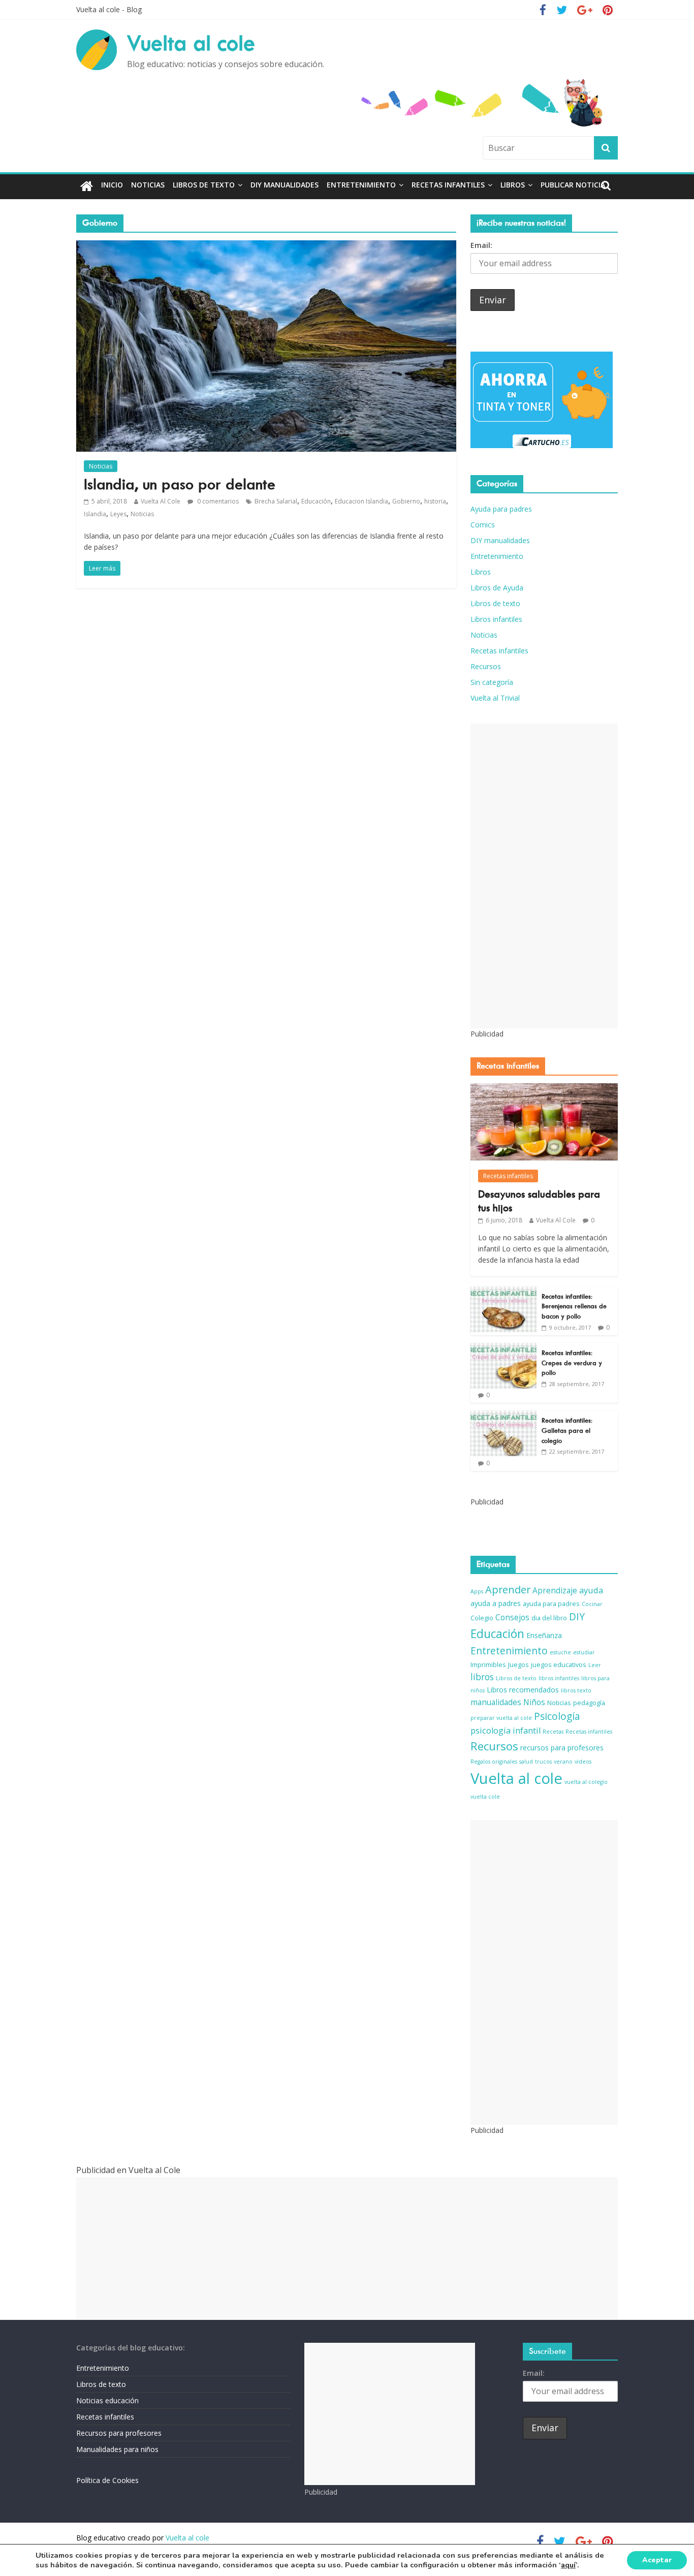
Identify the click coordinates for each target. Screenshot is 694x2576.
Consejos (512, 1617)
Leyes (118, 514)
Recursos (486, 666)
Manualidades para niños (117, 2449)
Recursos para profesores (119, 2433)
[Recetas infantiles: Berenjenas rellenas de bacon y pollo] (503, 1292)
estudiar (584, 1652)
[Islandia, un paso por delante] (266, 246)
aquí (568, 2565)
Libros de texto (204, 185)
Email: (481, 245)
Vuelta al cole (191, 43)
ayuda (591, 1590)
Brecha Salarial (276, 501)
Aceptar (657, 2560)
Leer (595, 1665)
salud (526, 1762)
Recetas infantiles (448, 185)
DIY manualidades (285, 185)
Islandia (95, 514)
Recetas (553, 1732)
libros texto (576, 1690)
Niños (534, 1702)
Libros (513, 185)
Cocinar (592, 1604)
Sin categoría (492, 682)
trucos (543, 1762)
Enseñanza (544, 1635)
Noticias (148, 185)
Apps (477, 1591)
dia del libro (549, 1618)
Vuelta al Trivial (495, 698)
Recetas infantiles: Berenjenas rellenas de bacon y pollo (574, 1306)
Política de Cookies (107, 2480)
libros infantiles (559, 1678)
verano (563, 1762)
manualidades (496, 1702)
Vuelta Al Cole (161, 501)
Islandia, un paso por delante (180, 484)
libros (482, 1677)
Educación (316, 501)
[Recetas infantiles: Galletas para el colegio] (503, 1416)
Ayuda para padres (501, 509)
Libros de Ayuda (497, 588)
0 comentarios (217, 501)
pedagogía (589, 1703)
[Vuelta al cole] (87, 187)
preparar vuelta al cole (501, 1718)
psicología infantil (506, 1730)
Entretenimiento (361, 185)
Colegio (482, 1618)
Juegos (518, 1665)
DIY (577, 1617)
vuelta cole (485, 1797)
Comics (483, 525)
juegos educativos (559, 1665)
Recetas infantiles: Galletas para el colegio (567, 1430)
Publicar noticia (573, 185)
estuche (560, 1652)
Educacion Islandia (361, 501)
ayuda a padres (496, 1603)
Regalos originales (494, 1762)
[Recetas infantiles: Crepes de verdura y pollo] (503, 1348)
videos (583, 1762)
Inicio (112, 185)
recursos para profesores (562, 1748)
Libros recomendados (523, 1690)
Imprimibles (488, 1665)
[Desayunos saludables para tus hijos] (544, 1089)
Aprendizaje (555, 1590)
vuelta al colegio (586, 1782)
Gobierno (406, 501)
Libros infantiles (496, 619)
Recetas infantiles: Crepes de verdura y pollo (572, 1363)
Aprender (508, 1590)
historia (435, 501)
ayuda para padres (551, 1604)
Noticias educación (107, 2400)
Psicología (557, 1716)
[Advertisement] (544, 876)
